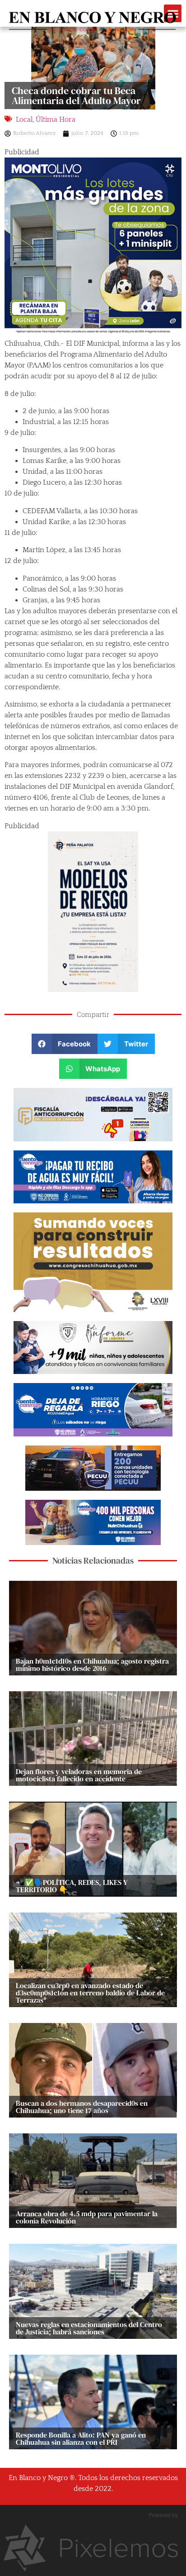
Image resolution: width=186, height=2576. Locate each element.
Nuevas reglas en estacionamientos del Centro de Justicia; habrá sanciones (89, 2328)
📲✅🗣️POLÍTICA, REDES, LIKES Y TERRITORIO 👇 (72, 1886)
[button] (65, 1044)
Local (24, 119)
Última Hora (56, 119)
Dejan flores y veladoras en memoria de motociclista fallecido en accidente (79, 1775)
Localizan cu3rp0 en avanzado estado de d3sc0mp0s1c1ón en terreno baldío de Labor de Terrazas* (90, 1993)
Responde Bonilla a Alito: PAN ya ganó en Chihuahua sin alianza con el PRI (81, 2438)
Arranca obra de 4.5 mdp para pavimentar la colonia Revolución (87, 2217)
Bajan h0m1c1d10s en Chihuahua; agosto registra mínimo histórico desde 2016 (92, 1665)
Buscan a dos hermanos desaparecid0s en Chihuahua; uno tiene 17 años (82, 2107)
